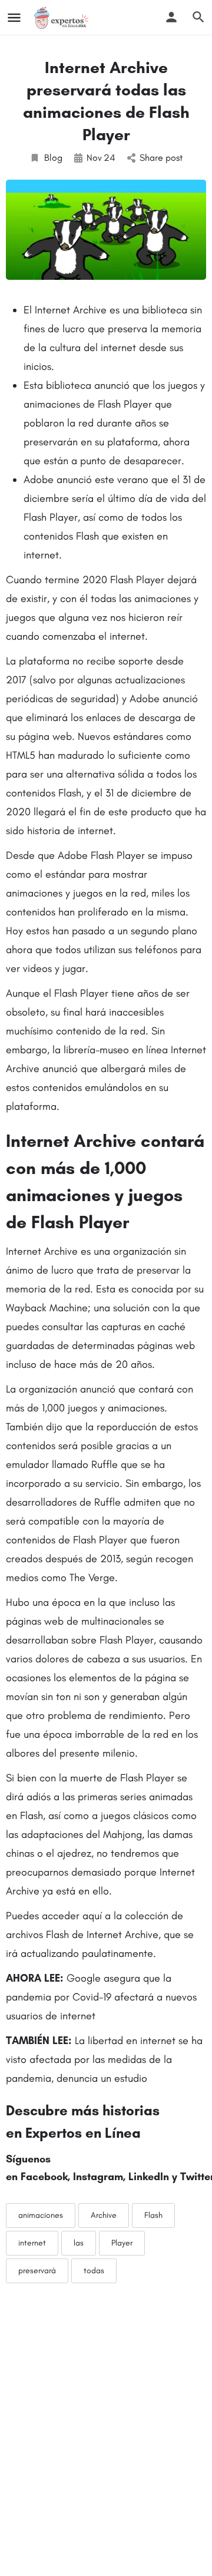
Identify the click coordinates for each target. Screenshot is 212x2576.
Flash (153, 2215)
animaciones (41, 2215)
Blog (53, 158)
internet (32, 2243)
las (79, 2243)
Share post (161, 158)
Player (122, 2243)
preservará (37, 2271)
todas (94, 2271)
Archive (104, 2215)
